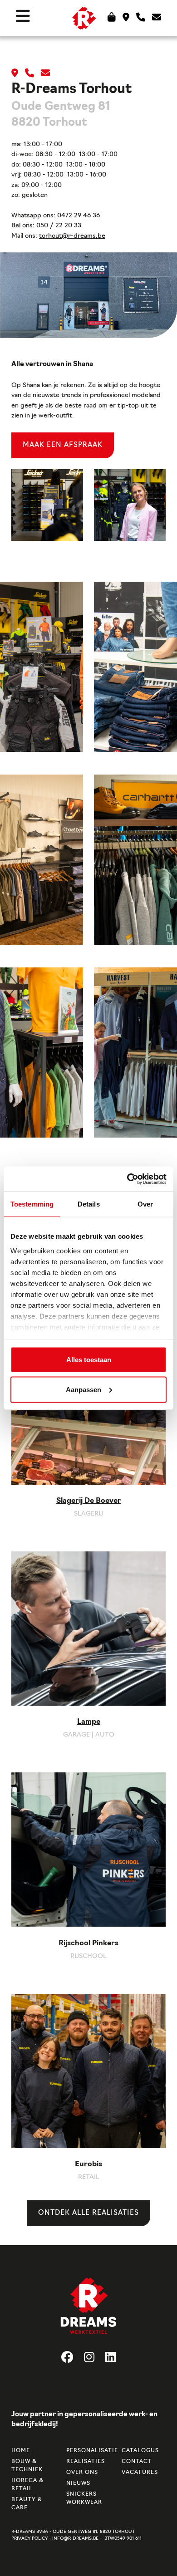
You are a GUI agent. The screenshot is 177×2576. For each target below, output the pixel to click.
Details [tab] (89, 1204)
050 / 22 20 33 (59, 226)
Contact (137, 2462)
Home (21, 2451)
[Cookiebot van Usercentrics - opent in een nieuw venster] (127, 1179)
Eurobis (88, 2164)
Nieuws (78, 2483)
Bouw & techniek (27, 2466)
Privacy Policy (29, 2539)
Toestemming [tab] (32, 1204)
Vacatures (140, 2473)
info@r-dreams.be (75, 2539)
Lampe (89, 1722)
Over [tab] (145, 1204)
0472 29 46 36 (79, 216)
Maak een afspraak (63, 445)
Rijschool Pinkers (88, 1943)
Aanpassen (84, 1389)
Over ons (82, 2473)
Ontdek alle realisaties (88, 2213)
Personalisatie (88, 2451)
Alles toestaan (89, 1360)
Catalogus (140, 2451)
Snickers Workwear (84, 2498)
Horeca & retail (27, 2485)
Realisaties (86, 2462)
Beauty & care (27, 2504)
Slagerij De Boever (89, 1501)
